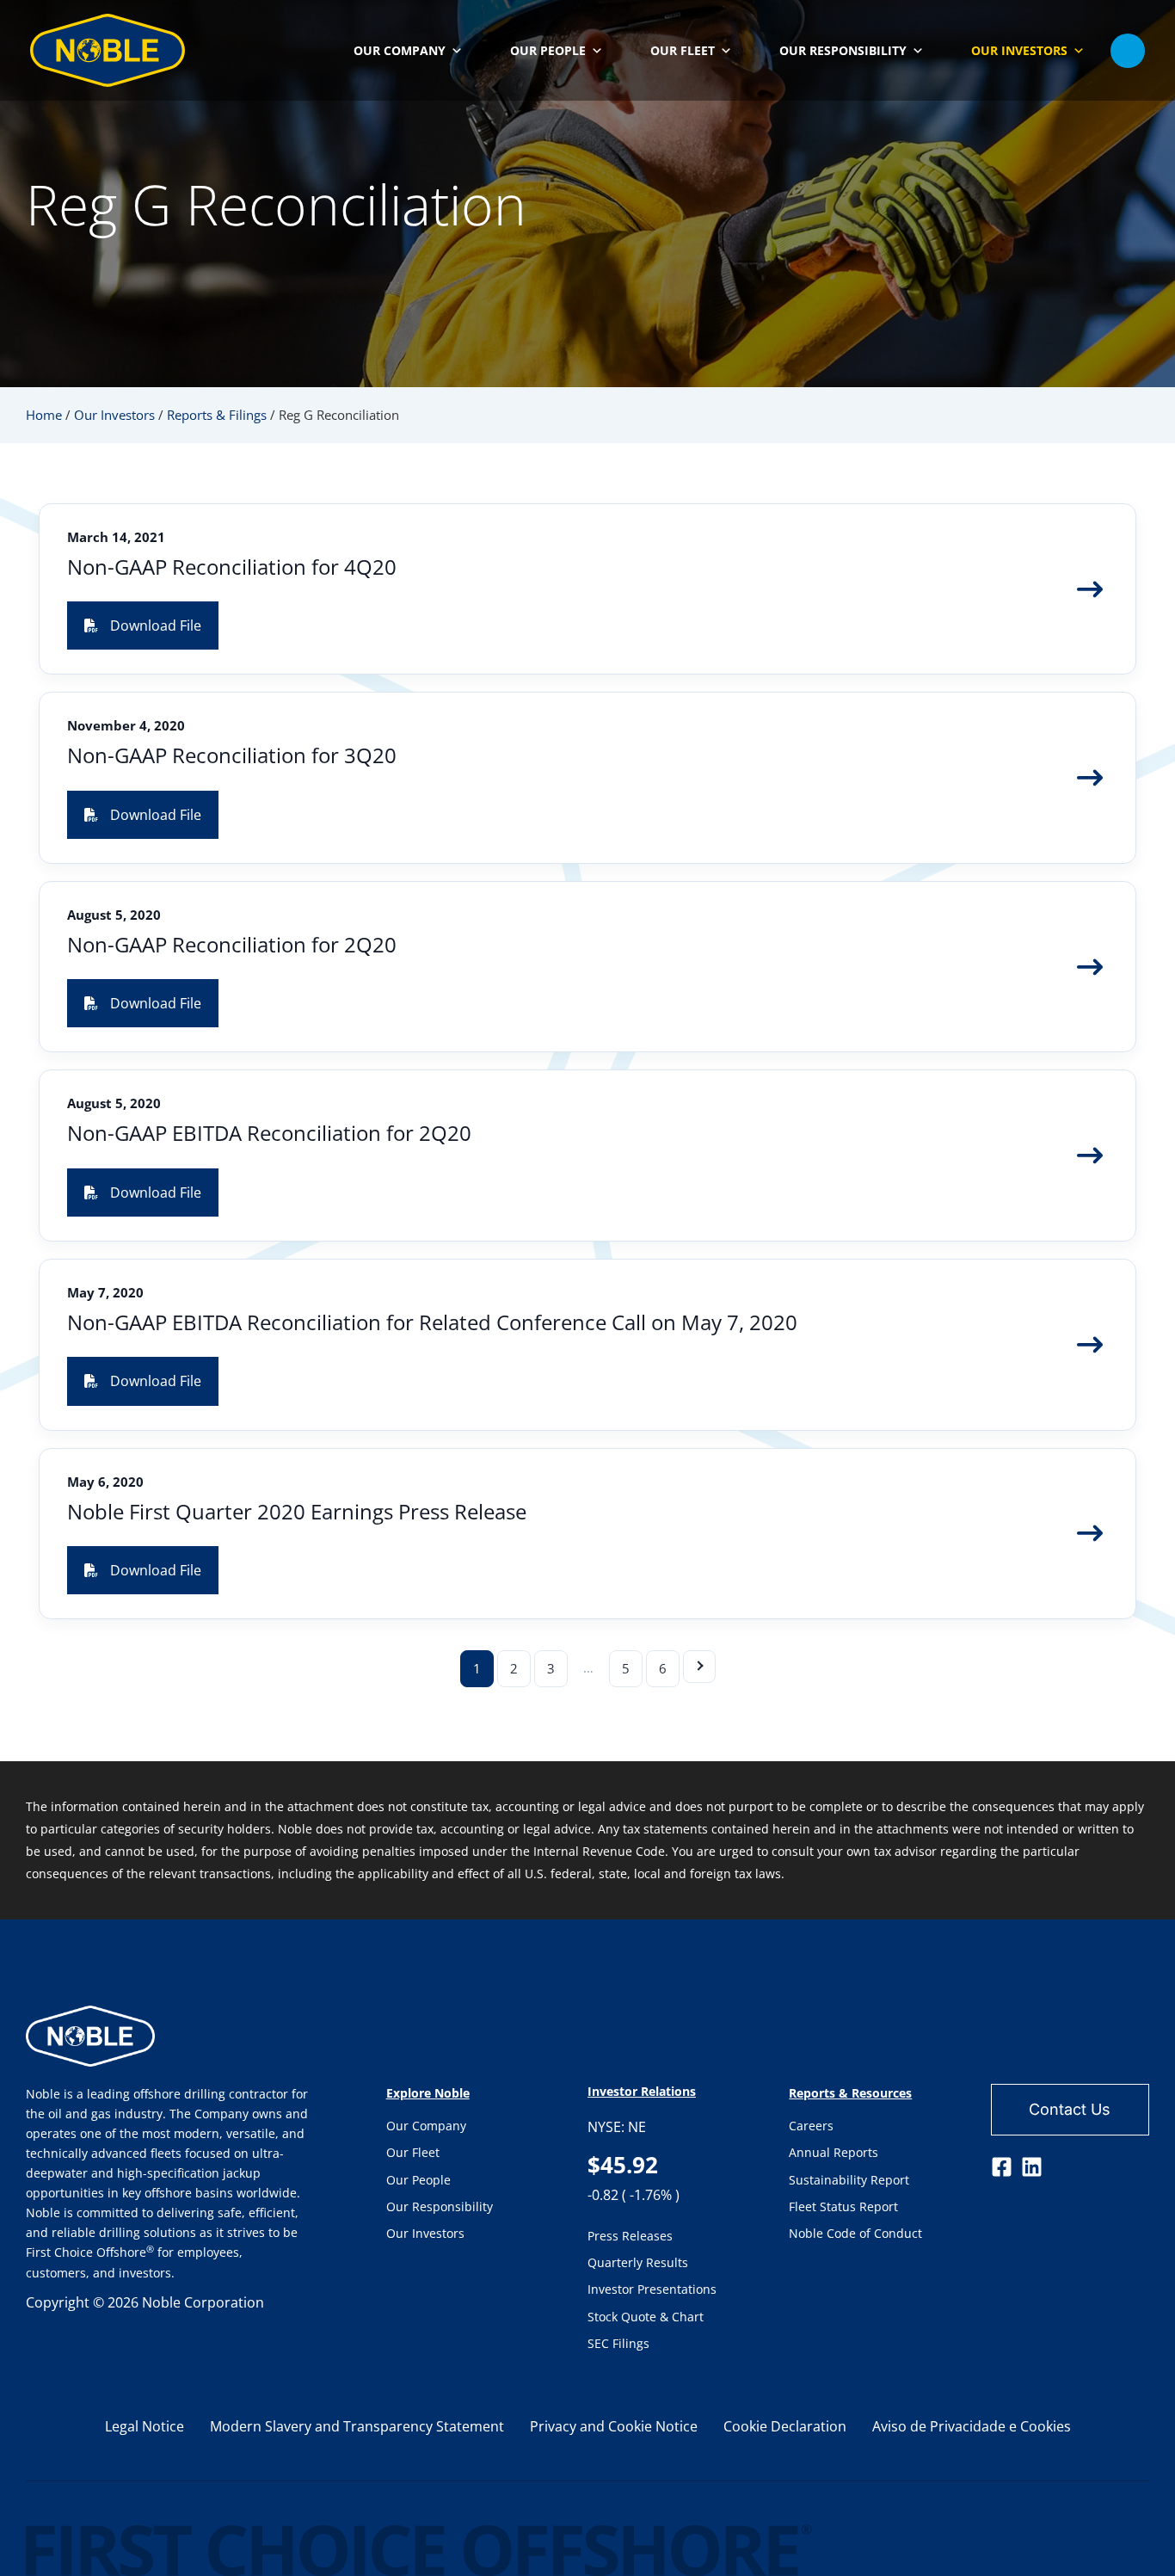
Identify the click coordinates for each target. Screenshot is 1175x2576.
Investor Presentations (652, 2289)
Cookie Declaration (785, 2426)
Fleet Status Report (843, 2206)
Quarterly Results (638, 2262)
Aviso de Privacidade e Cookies (972, 2426)
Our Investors (114, 415)
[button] (1128, 51)
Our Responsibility (440, 2206)
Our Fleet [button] (683, 50)
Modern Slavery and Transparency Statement (357, 2426)
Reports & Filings (217, 415)
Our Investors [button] (1019, 50)
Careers (811, 2126)
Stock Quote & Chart (646, 2317)
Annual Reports (834, 2152)
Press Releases (630, 2236)
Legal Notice (145, 2426)
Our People (418, 2180)
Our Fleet (413, 2152)
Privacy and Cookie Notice (614, 2426)
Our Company (426, 2126)
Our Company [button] (400, 50)
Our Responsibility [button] (843, 50)
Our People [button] (548, 50)
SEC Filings (618, 2343)
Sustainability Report (849, 2180)
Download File (156, 626)
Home (44, 415)
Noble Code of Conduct (855, 2233)
